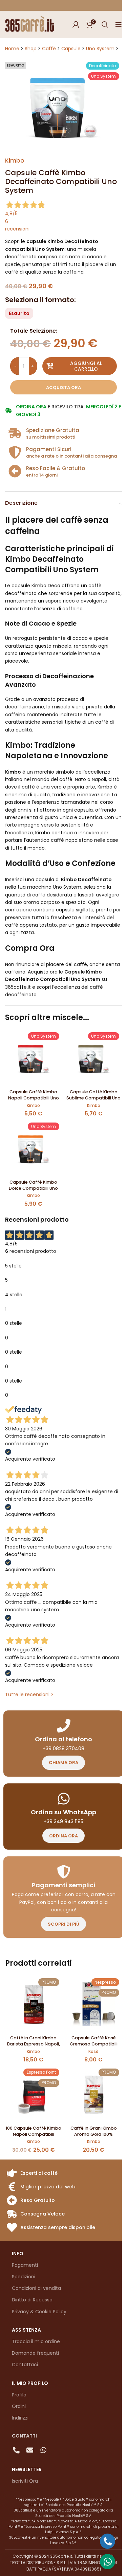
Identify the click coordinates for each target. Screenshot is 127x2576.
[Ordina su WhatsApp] (64, 1799)
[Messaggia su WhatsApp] (108, 2562)
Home (12, 49)
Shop (31, 49)
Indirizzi (20, 2418)
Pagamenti (25, 2265)
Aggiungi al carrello (86, 366)
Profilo (19, 2395)
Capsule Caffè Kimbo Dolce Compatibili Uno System (33, 1188)
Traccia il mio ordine (36, 2341)
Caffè (49, 49)
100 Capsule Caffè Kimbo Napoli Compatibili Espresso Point (34, 2134)
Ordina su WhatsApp (63, 1812)
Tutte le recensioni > (29, 1694)
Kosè (93, 2051)
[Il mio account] (76, 24)
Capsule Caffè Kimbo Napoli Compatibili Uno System (34, 1098)
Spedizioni (24, 2277)
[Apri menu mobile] (119, 24)
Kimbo (15, 161)
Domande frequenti (35, 2353)
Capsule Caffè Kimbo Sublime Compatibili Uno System (93, 1098)
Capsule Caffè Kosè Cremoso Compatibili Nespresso (94, 2044)
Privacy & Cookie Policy (39, 2312)
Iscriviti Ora (25, 2481)
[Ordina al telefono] (64, 1726)
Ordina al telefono (63, 1739)
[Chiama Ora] (108, 2541)
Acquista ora (63, 387)
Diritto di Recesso (32, 2300)
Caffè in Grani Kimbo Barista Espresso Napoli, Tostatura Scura (34, 2044)
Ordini (19, 2406)
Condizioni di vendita (36, 2288)
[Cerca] (105, 24)
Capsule (71, 49)
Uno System (100, 49)
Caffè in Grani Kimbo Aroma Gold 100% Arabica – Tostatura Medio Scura (94, 2137)
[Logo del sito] (30, 24)
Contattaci (25, 2365)
